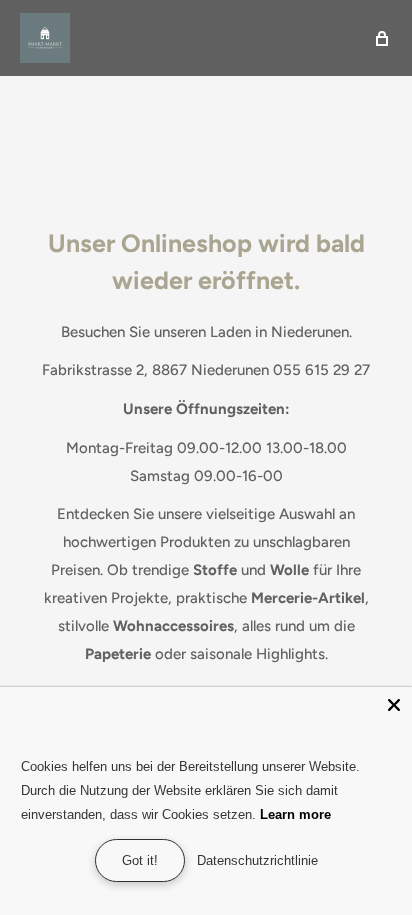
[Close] (394, 705)
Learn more (295, 814)
